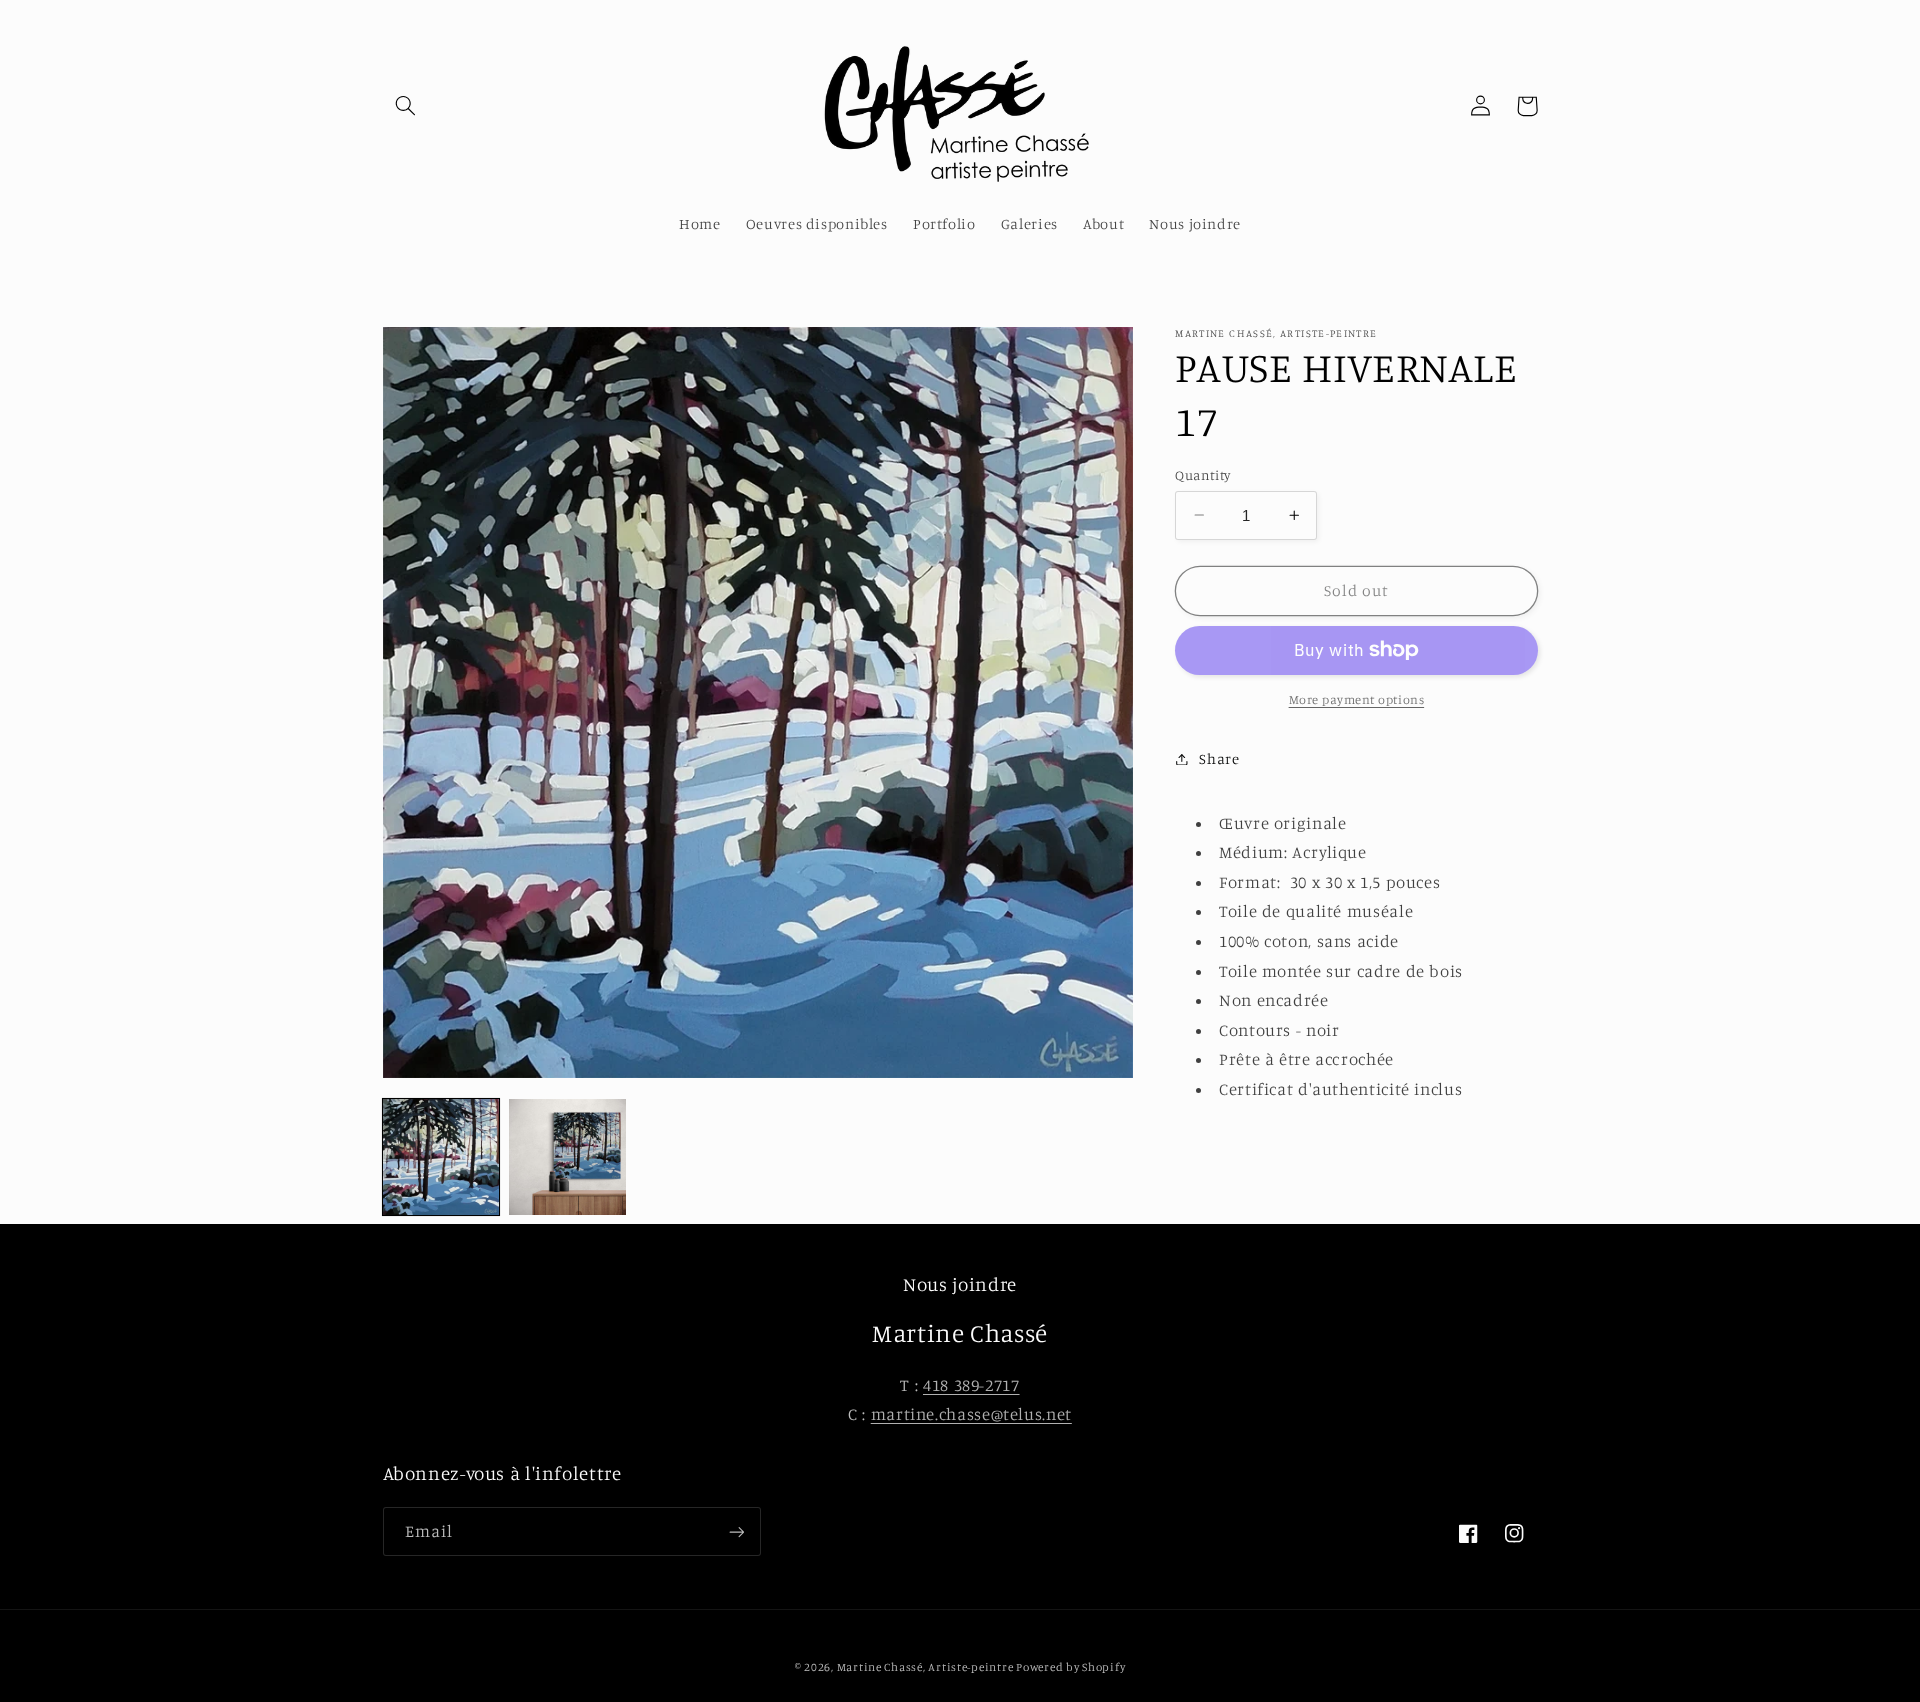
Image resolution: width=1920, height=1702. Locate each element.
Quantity (1202, 474)
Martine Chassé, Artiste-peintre (927, 1667)
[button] (406, 106)
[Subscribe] (736, 1531)
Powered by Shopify (1070, 1667)
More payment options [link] (1357, 699)
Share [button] (1219, 758)
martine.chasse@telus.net (971, 1414)
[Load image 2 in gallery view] (567, 1157)
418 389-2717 (971, 1385)
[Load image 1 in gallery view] (441, 1157)
